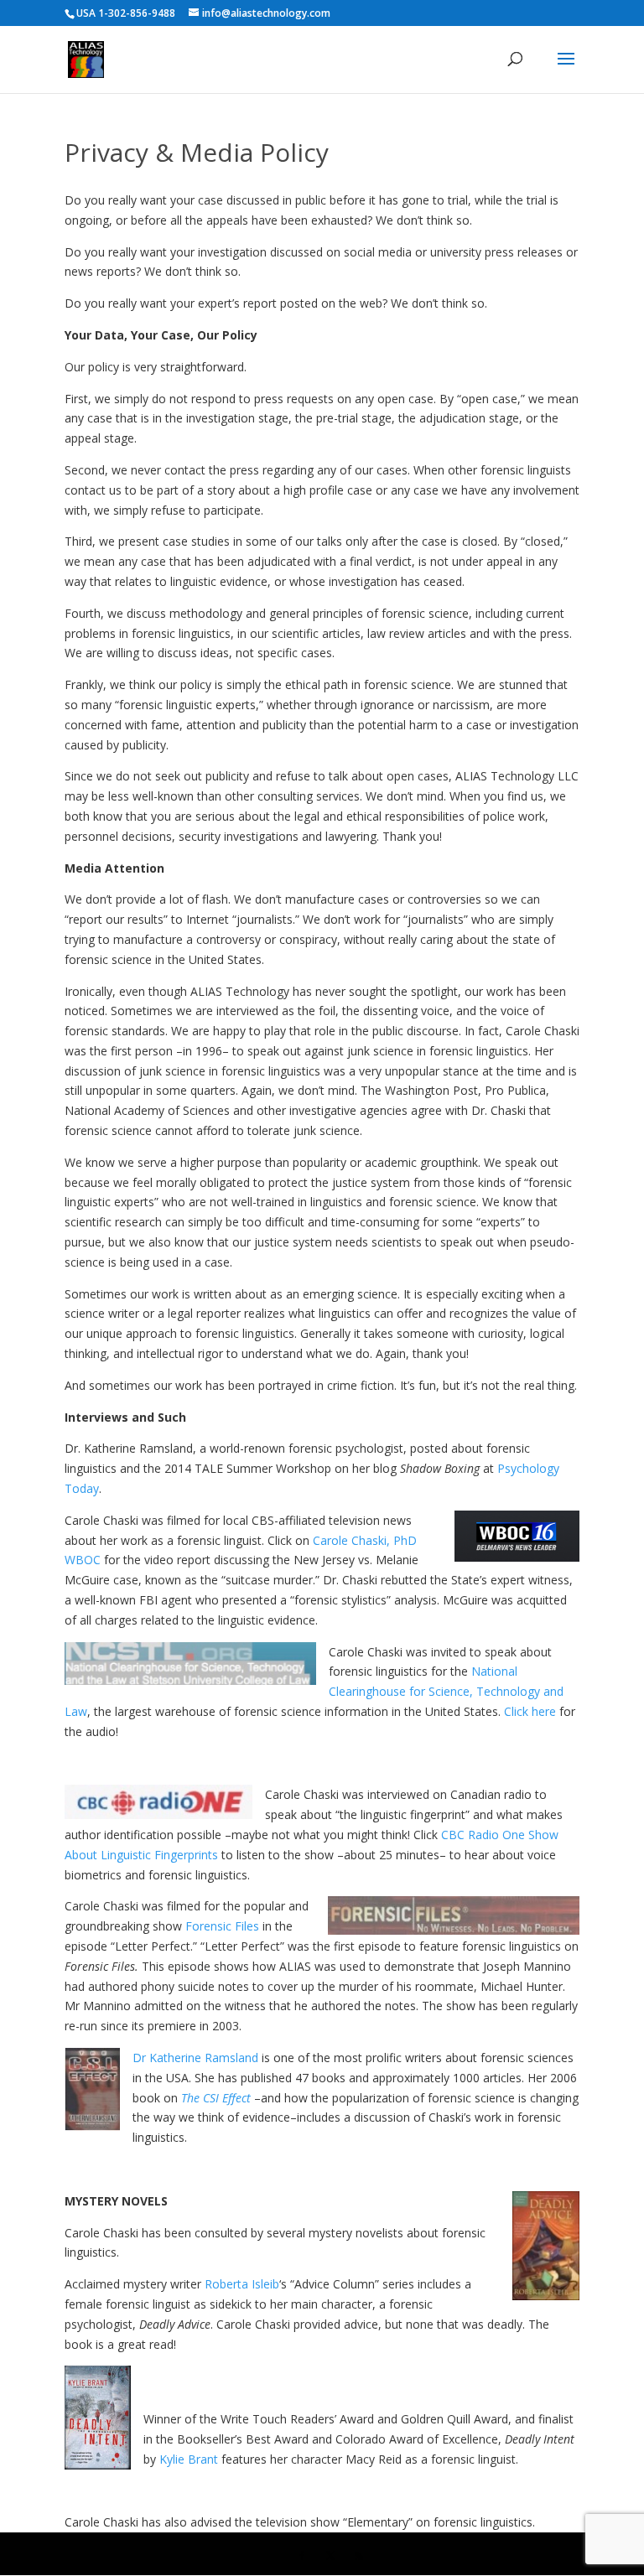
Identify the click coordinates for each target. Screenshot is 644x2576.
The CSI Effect (216, 2098)
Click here (530, 1711)
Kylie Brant (189, 2459)
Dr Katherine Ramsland (195, 2058)
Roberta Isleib (242, 2284)
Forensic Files (222, 1926)
